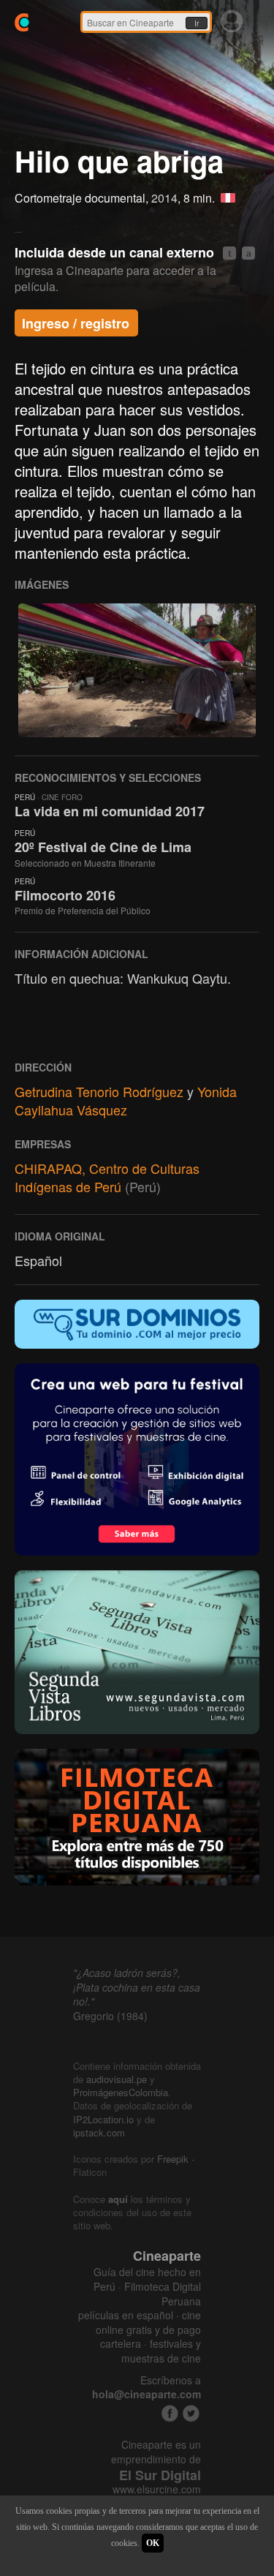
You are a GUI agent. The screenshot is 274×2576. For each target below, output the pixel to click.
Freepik (173, 2159)
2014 (164, 198)
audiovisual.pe (117, 2079)
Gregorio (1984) (110, 2016)
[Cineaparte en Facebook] (170, 2413)
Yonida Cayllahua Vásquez (126, 1100)
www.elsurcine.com (157, 2489)
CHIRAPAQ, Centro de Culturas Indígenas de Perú (107, 1177)
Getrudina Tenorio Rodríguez (99, 1091)
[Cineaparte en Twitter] (191, 2413)
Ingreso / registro (76, 323)
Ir (197, 23)
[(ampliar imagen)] (137, 670)
